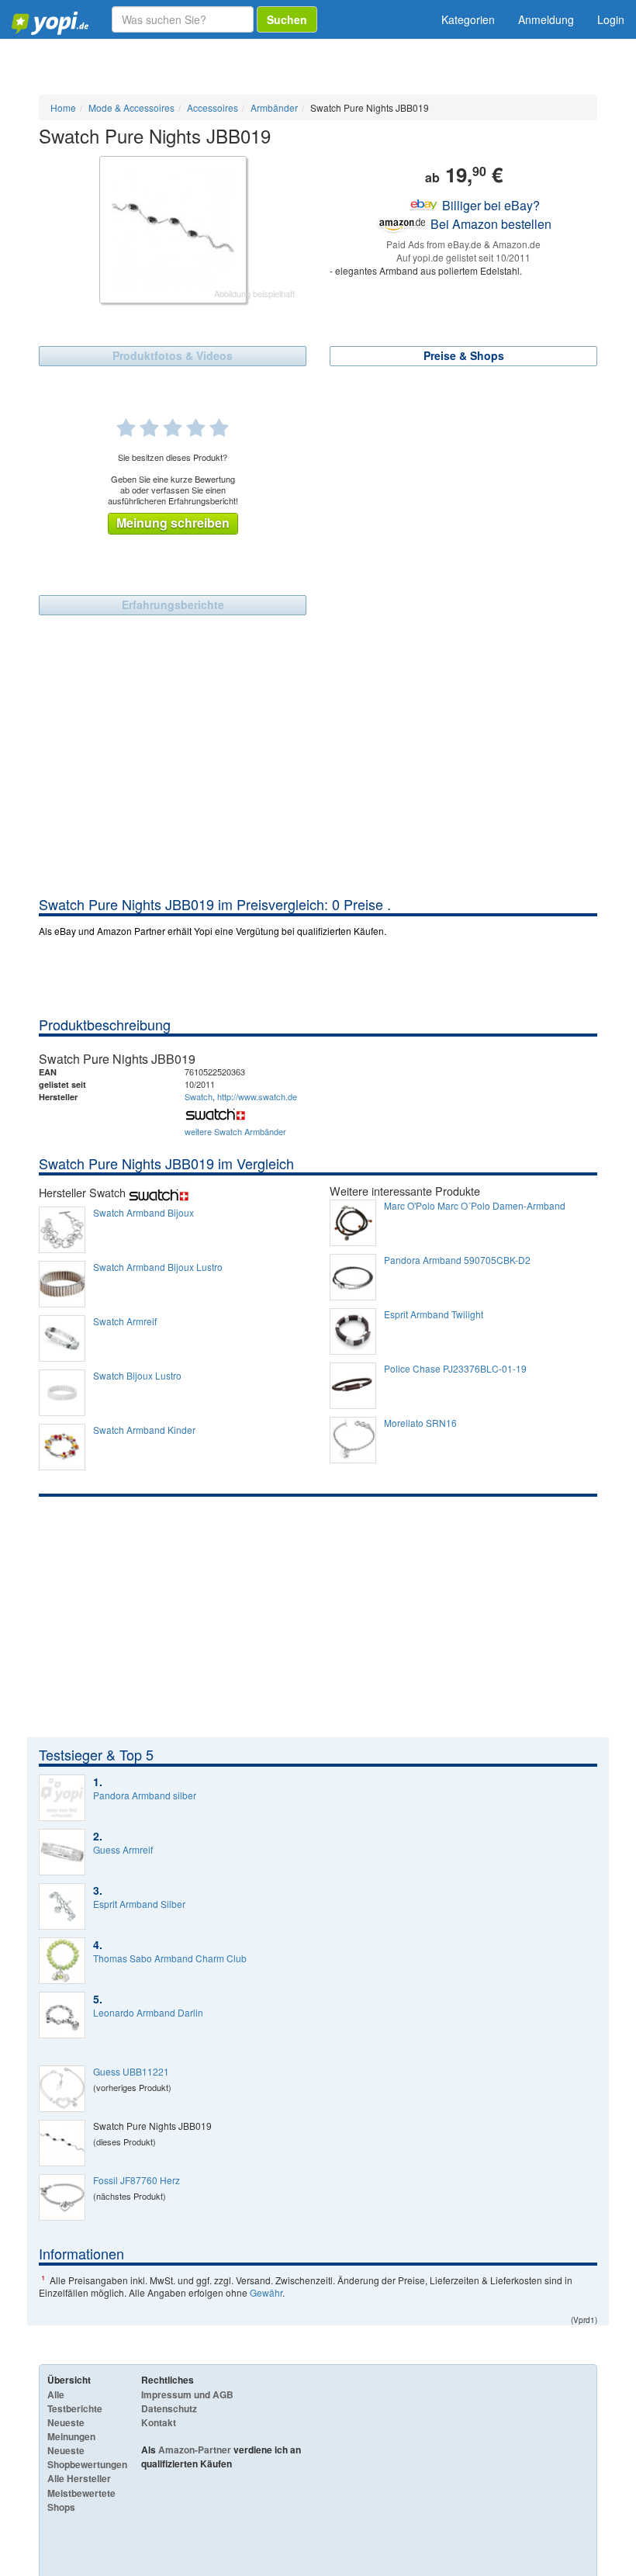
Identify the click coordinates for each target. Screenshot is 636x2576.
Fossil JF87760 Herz (137, 2180)
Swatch (199, 1096)
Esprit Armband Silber (139, 1904)
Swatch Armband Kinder (144, 1430)
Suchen (287, 19)
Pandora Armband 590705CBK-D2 (457, 1260)
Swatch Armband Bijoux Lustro (158, 1267)
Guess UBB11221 (131, 2072)
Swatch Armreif (125, 1321)
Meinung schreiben (173, 523)
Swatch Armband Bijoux (143, 1213)
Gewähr (266, 2292)
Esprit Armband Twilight (434, 1314)
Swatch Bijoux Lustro (137, 1376)
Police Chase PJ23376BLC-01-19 (455, 1369)
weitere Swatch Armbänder (235, 1131)
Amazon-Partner (195, 2450)
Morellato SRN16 (420, 1423)
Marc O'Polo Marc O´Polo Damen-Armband (475, 1206)
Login (611, 19)
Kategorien (468, 19)
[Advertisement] (318, 778)
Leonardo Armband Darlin (148, 2013)
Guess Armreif (123, 1850)
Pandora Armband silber (145, 1795)
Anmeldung (546, 19)
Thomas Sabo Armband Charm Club (170, 1958)
